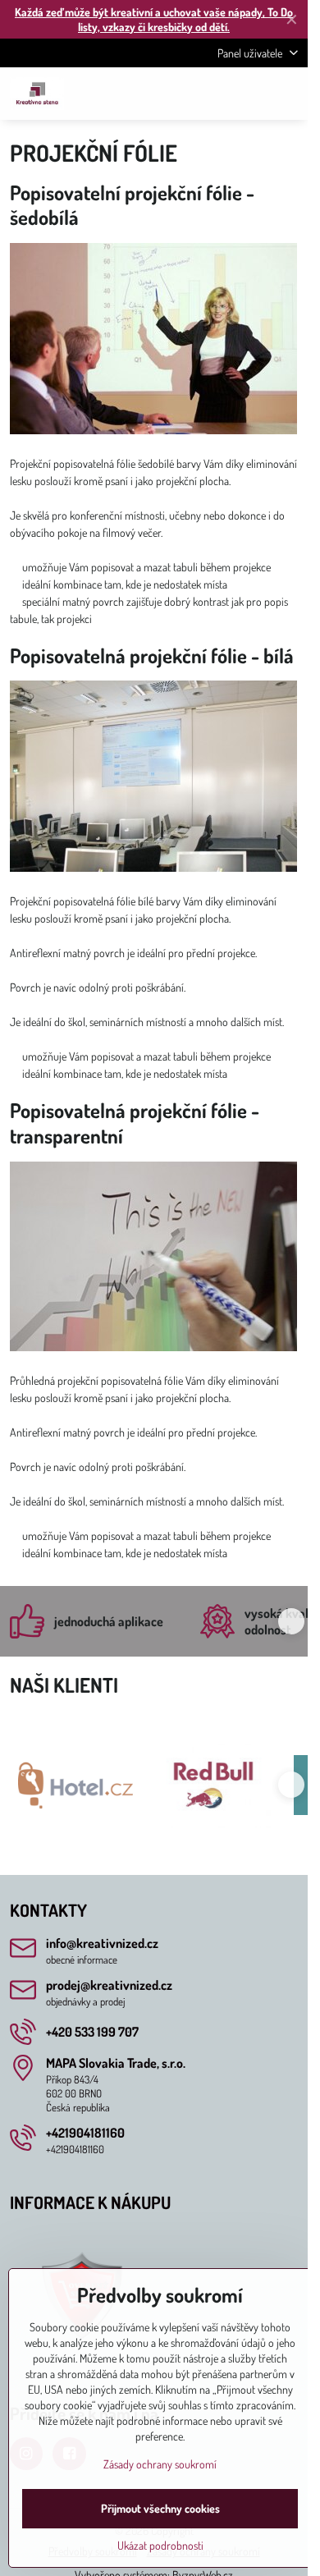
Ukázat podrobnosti (160, 2545)
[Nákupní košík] (249, 94)
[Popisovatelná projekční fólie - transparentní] (153, 1258)
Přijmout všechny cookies (160, 2508)
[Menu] (288, 94)
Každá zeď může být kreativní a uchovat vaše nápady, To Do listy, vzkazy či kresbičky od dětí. (154, 19)
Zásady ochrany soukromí (160, 2464)
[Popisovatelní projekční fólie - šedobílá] (153, 341)
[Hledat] (209, 94)
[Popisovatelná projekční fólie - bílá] (153, 778)
